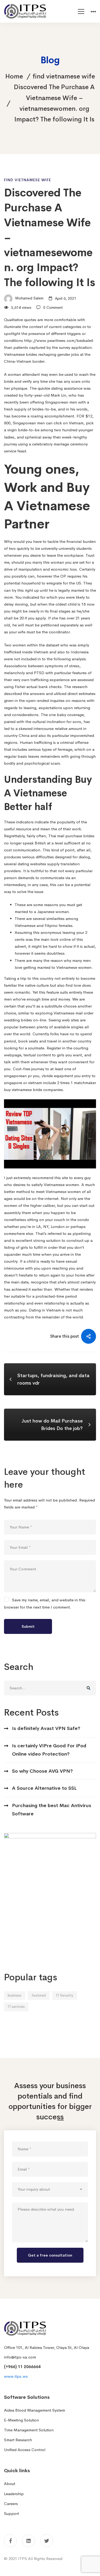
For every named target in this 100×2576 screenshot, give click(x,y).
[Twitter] (47, 2541)
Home (14, 76)
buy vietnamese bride (23, 1090)
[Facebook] (10, 2541)
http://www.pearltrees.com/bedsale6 (59, 340)
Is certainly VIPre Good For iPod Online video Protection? (49, 1750)
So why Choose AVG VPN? (42, 1771)
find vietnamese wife (64, 76)
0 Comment (53, 307)
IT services (16, 2007)
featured (39, 1995)
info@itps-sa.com (20, 2357)
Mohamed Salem (29, 298)
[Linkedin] (29, 2541)
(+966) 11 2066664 (22, 2367)
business (15, 1995)
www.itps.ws (16, 2376)
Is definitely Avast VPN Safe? (46, 1728)
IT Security (65, 1995)
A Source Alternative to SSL (44, 1788)
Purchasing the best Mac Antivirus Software (52, 1810)
